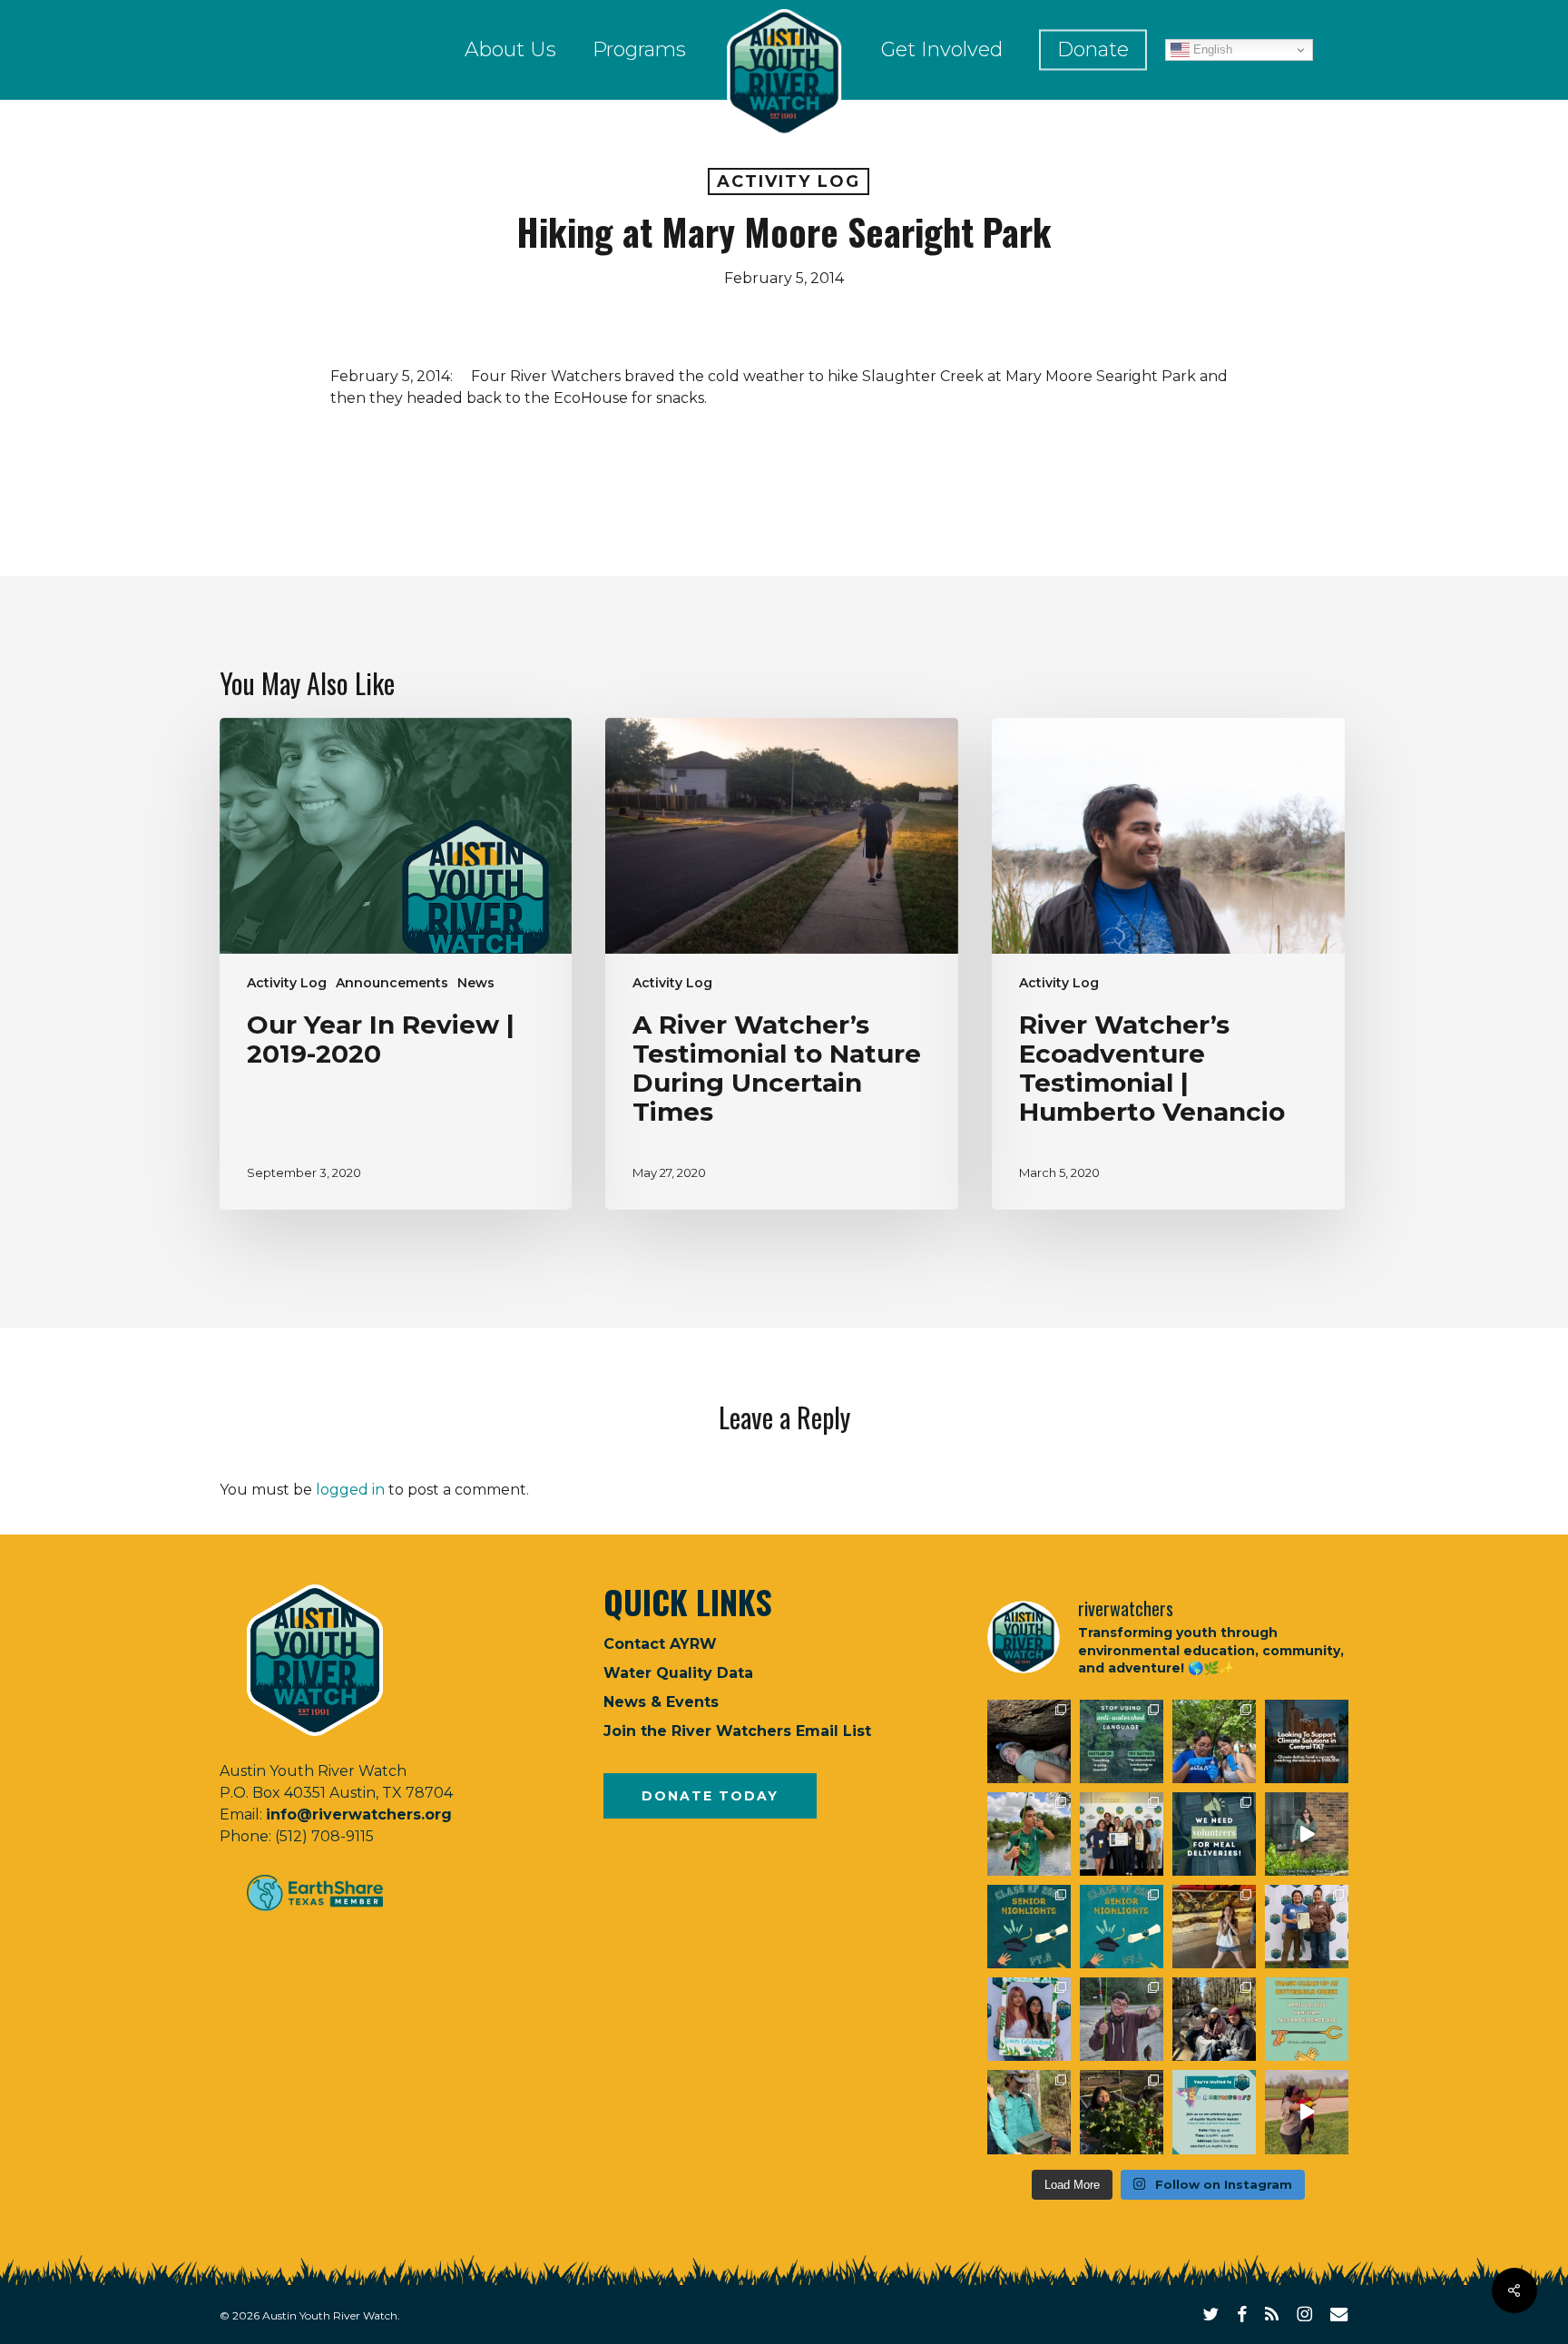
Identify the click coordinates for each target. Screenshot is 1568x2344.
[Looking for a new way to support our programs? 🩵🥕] (1214, 1834)
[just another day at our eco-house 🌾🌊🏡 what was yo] (1307, 1834)
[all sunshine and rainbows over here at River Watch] (1307, 2112)
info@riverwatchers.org (359, 1814)
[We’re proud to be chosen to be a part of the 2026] (1307, 1741)
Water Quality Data (678, 1673)
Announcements (392, 983)
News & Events (661, 1702)
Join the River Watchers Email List (737, 1731)
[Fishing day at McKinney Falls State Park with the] (1122, 2019)
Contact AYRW (660, 1644)
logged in (350, 1490)
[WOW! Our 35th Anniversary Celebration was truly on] (1307, 1927)
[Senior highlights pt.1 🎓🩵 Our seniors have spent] (1122, 1927)
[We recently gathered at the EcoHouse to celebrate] (1029, 2019)
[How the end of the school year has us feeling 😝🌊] (1214, 1927)
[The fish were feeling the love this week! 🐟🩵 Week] (1029, 1834)
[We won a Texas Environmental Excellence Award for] (1122, 1834)
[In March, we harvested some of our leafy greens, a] (1122, 2112)
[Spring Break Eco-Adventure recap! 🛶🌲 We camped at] (1214, 2019)
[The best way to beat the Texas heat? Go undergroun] (1029, 1741)
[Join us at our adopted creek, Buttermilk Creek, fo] (1307, 2019)
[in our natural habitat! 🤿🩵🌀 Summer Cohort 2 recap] (1214, 1741)
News (476, 983)
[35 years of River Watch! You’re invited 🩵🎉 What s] (1214, 2112)
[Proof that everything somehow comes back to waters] (1122, 1741)
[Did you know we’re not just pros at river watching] (1029, 2112)
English (1211, 49)
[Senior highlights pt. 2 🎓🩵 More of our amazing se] (1029, 1927)
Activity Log (789, 181)
